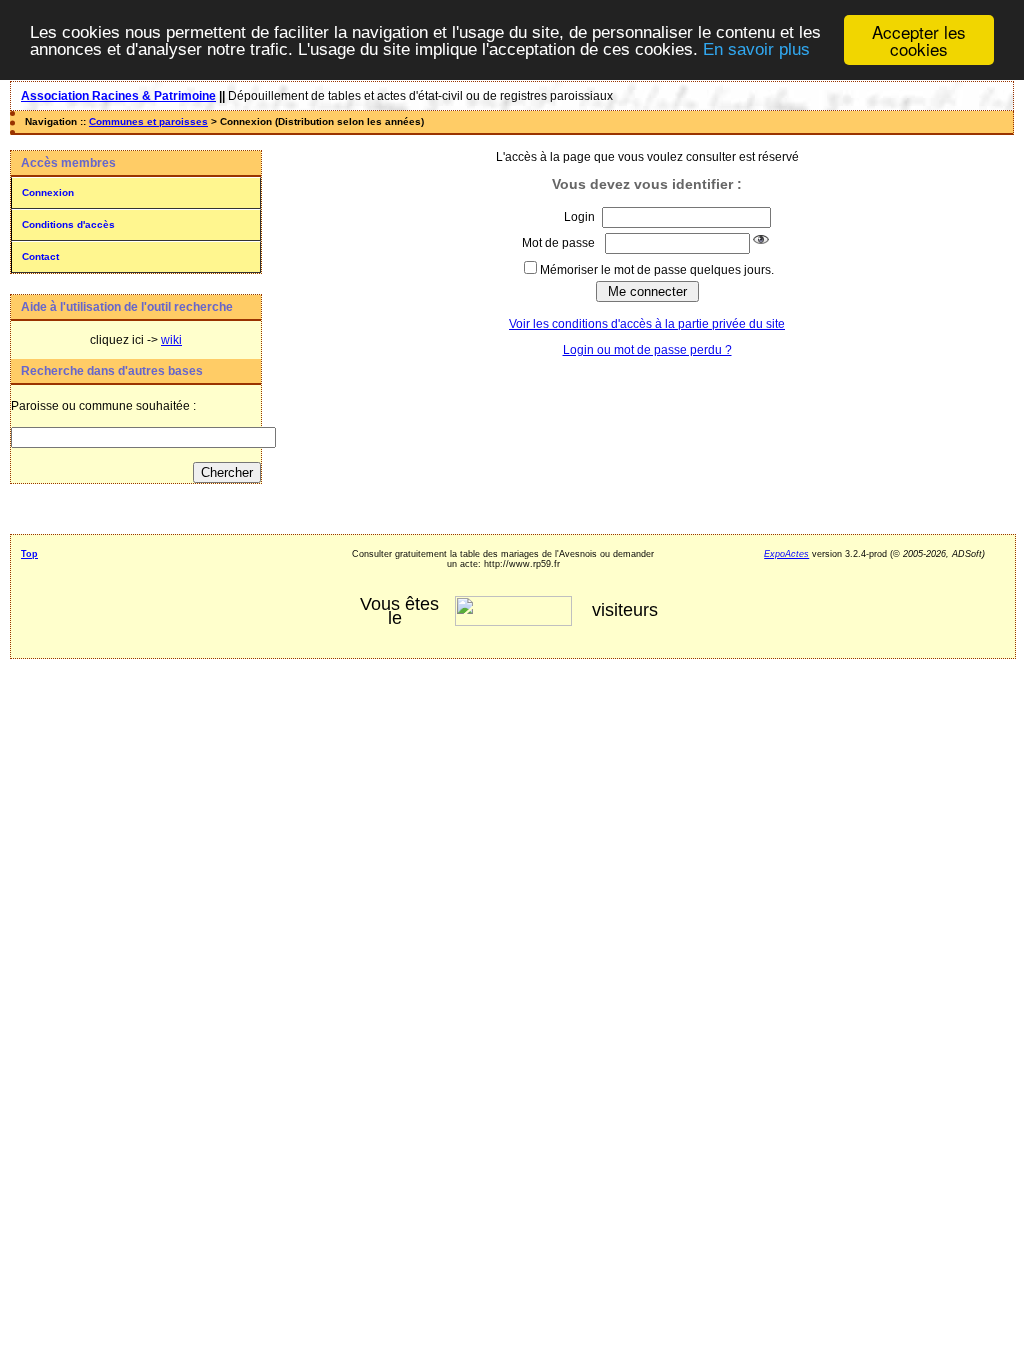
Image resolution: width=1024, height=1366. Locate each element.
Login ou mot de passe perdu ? (647, 350)
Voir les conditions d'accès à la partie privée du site (647, 324)
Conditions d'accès (68, 224)
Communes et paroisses (148, 121)
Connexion (48, 192)
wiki (171, 340)
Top (29, 554)
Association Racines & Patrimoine (118, 96)
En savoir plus (756, 49)
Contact (40, 256)
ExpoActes (786, 554)
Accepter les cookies (919, 40)
